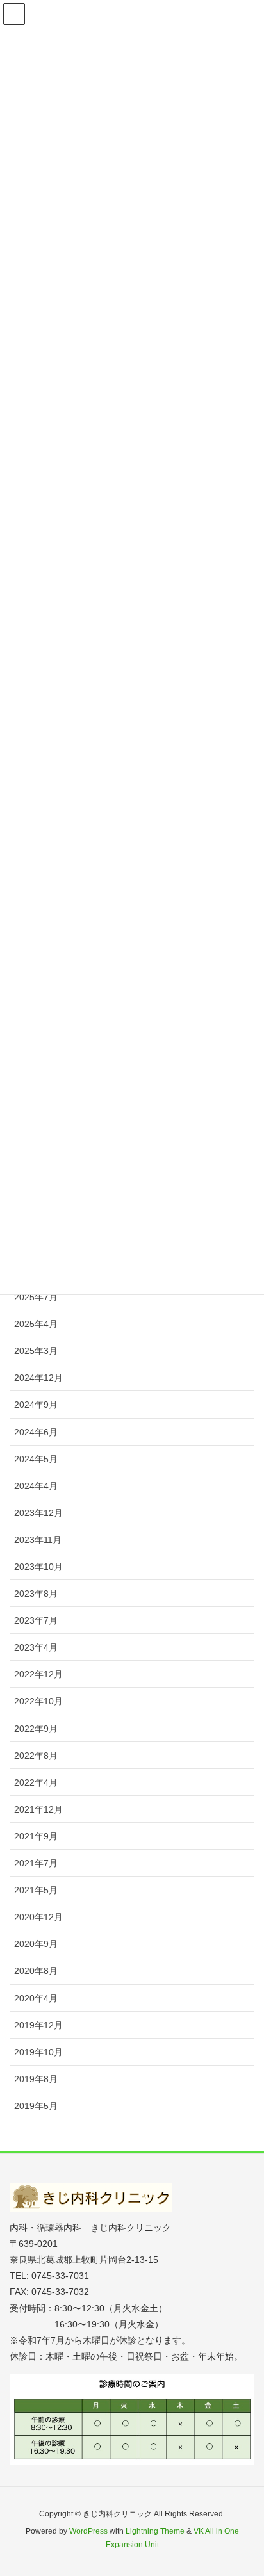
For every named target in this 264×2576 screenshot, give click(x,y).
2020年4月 (36, 1998)
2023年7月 (36, 1620)
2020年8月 (36, 1971)
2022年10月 (38, 1701)
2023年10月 (38, 1567)
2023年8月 (36, 1594)
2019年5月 (36, 2106)
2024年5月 (36, 1459)
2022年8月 (36, 1756)
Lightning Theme (155, 2531)
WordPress (88, 2531)
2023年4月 (36, 1647)
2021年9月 (36, 1836)
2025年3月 (36, 1351)
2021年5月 (36, 1890)
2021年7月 (36, 1863)
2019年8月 (36, 2079)
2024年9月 (36, 1405)
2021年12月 (38, 1809)
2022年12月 (38, 1674)
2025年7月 (36, 1297)
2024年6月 (36, 1432)
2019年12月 (38, 2025)
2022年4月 (36, 1782)
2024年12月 (38, 1378)
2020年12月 (38, 1917)
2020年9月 (36, 1944)
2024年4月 (36, 1486)
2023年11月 (38, 1540)
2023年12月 (38, 1513)
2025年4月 (36, 1324)
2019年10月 (38, 2052)
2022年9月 (36, 1729)
